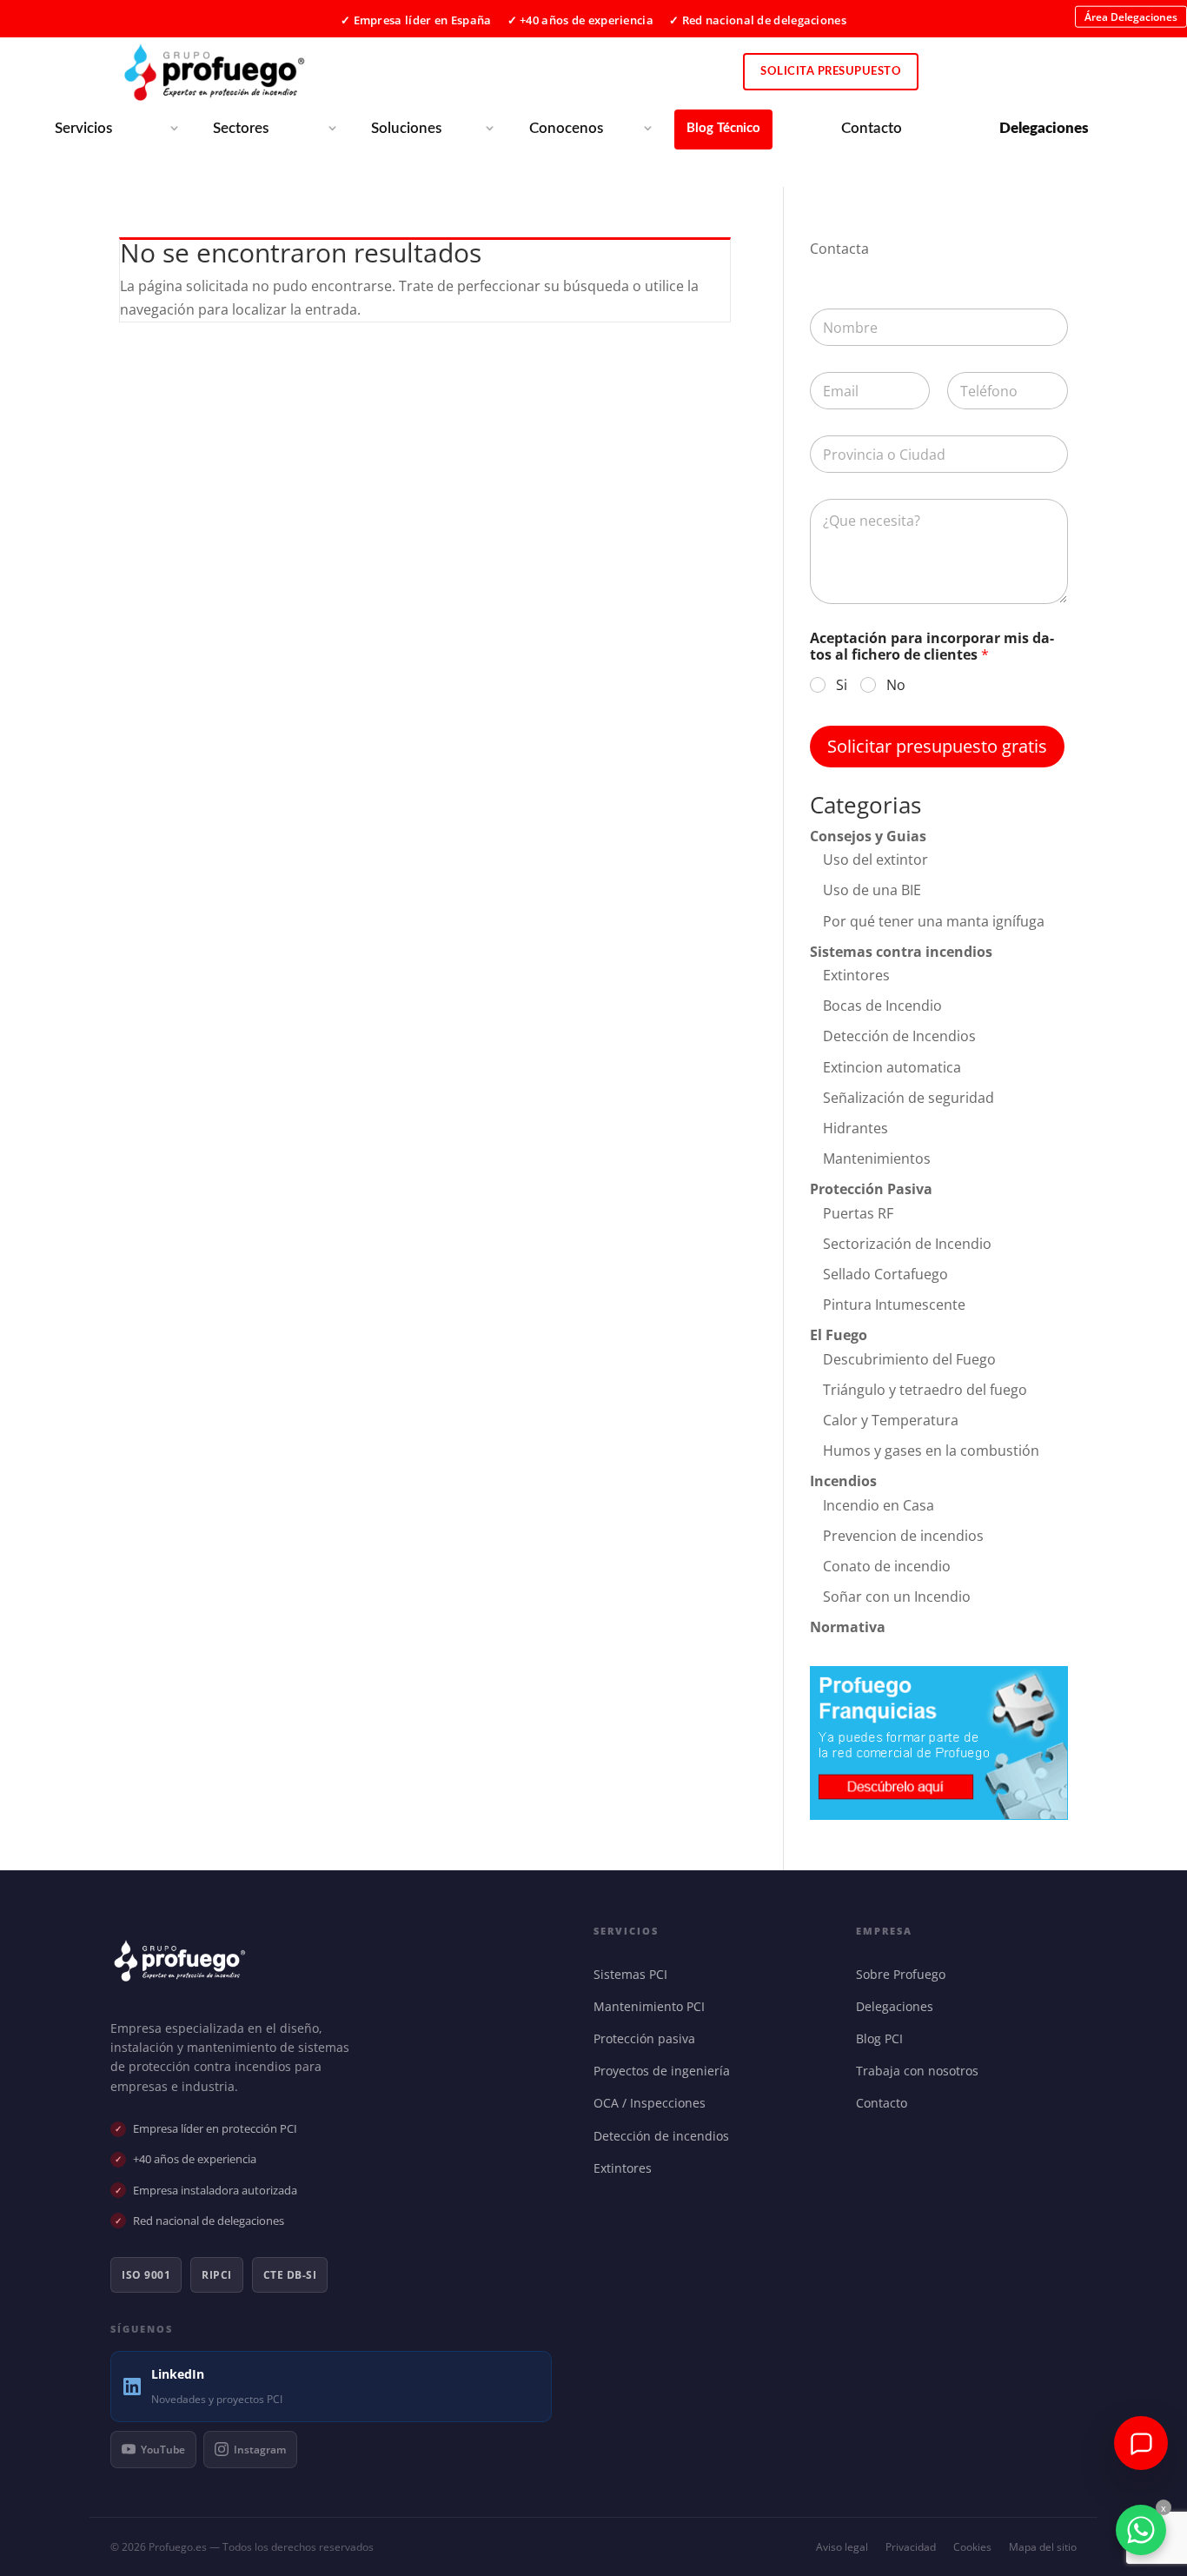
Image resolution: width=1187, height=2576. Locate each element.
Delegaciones (899, 2006)
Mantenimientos (877, 1159)
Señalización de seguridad (908, 1098)
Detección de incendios (665, 2136)
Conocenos (566, 128)
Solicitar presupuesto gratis (937, 746)
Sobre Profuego (905, 1974)
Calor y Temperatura (891, 1420)
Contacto (872, 128)
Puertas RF (858, 1213)
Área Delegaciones (1131, 16)
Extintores (856, 975)
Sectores (241, 128)
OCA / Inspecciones (653, 2103)
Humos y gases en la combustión (931, 1451)
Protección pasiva (648, 2038)
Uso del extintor (875, 860)
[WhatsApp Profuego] (1141, 2530)
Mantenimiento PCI (653, 2006)
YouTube (163, 2450)
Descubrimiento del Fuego (909, 1359)
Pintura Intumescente (894, 1305)
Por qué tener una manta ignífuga (934, 921)
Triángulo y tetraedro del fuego (925, 1390)
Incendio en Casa (879, 1505)
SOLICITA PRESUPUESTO (831, 72)
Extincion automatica (892, 1067)
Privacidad (911, 2547)
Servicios (83, 128)
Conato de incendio (887, 1566)
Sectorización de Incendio (907, 1244)
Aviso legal (842, 2547)
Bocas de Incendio (882, 1006)
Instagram (260, 2450)
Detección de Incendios (899, 1036)
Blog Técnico (723, 128)
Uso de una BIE (872, 890)
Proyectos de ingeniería (666, 2071)
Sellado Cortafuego (885, 1274)
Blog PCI (883, 2038)
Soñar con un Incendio (897, 1597)
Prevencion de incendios (903, 1536)
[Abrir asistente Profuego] (1141, 2443)
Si (842, 685)
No (896, 685)
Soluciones (406, 128)
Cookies (972, 2547)
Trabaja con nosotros (921, 2071)
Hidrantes (855, 1128)
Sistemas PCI (634, 1974)
